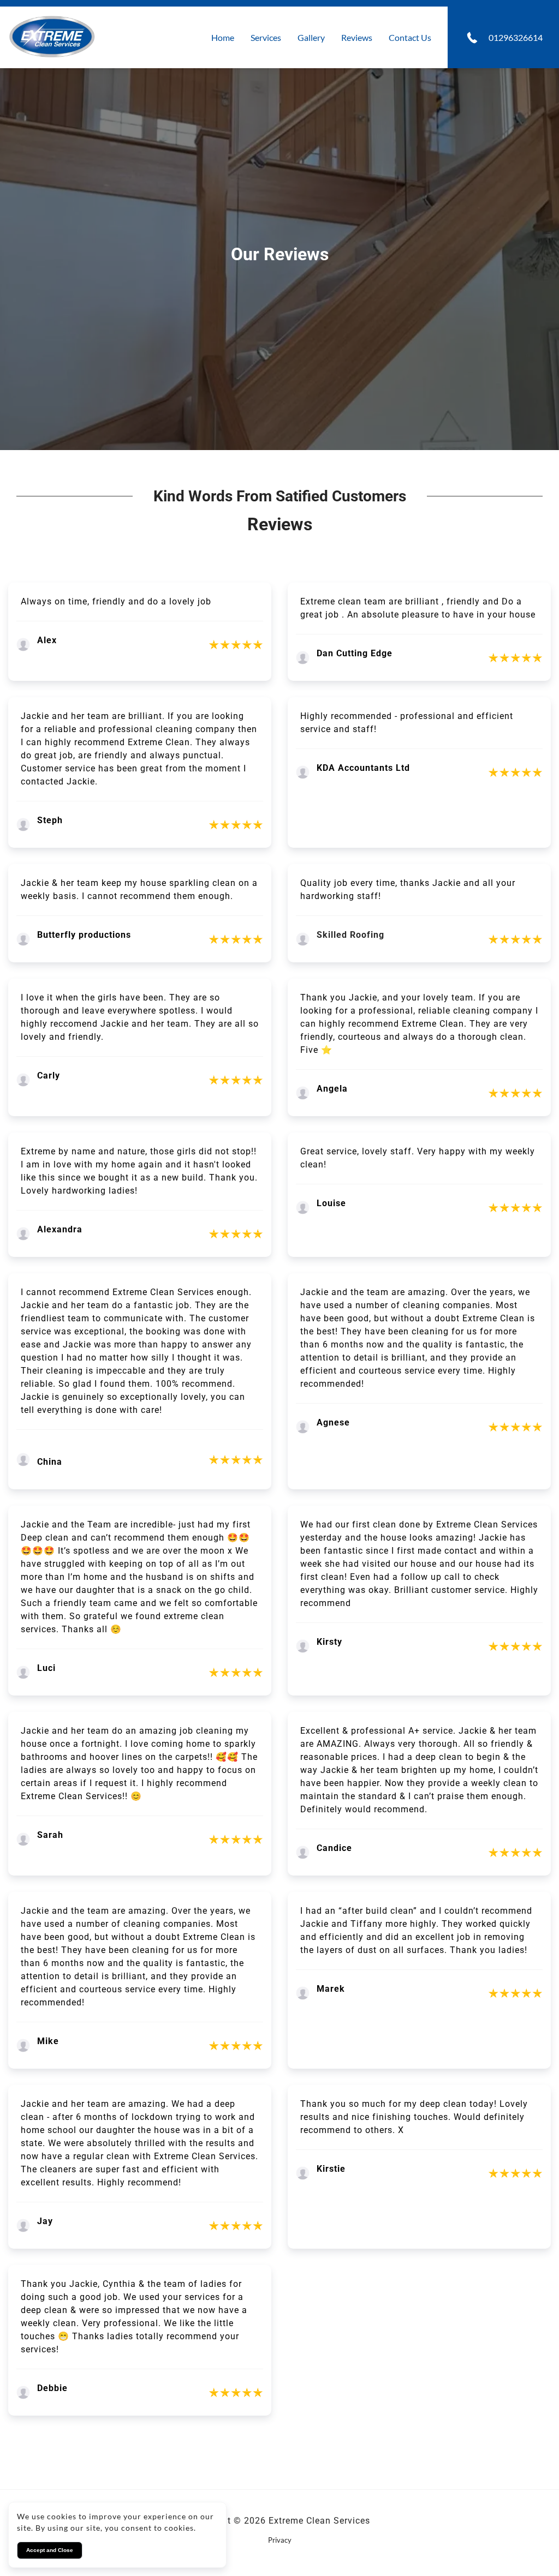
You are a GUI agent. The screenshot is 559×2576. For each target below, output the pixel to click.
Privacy (280, 2540)
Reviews (357, 37)
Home (223, 37)
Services (266, 37)
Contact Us (410, 37)
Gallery (311, 37)
